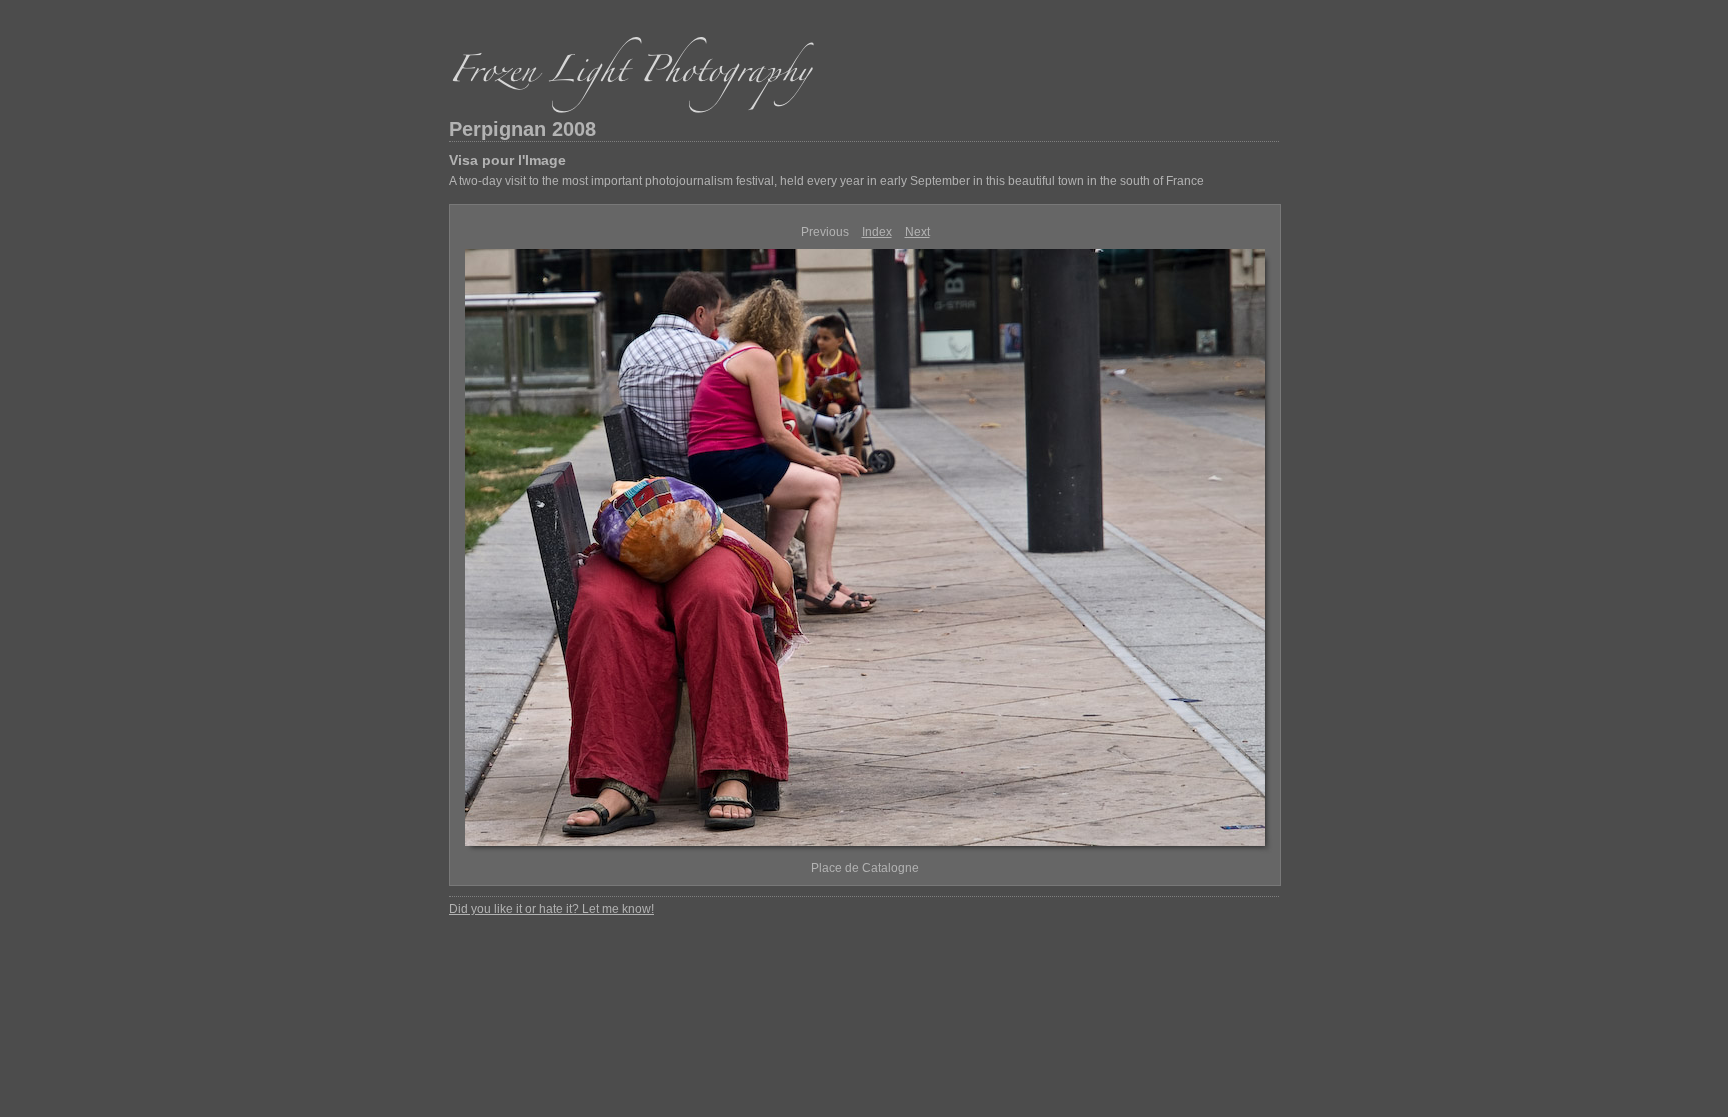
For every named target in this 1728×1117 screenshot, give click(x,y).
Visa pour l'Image (507, 160)
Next (917, 232)
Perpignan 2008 (522, 129)
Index (877, 232)
